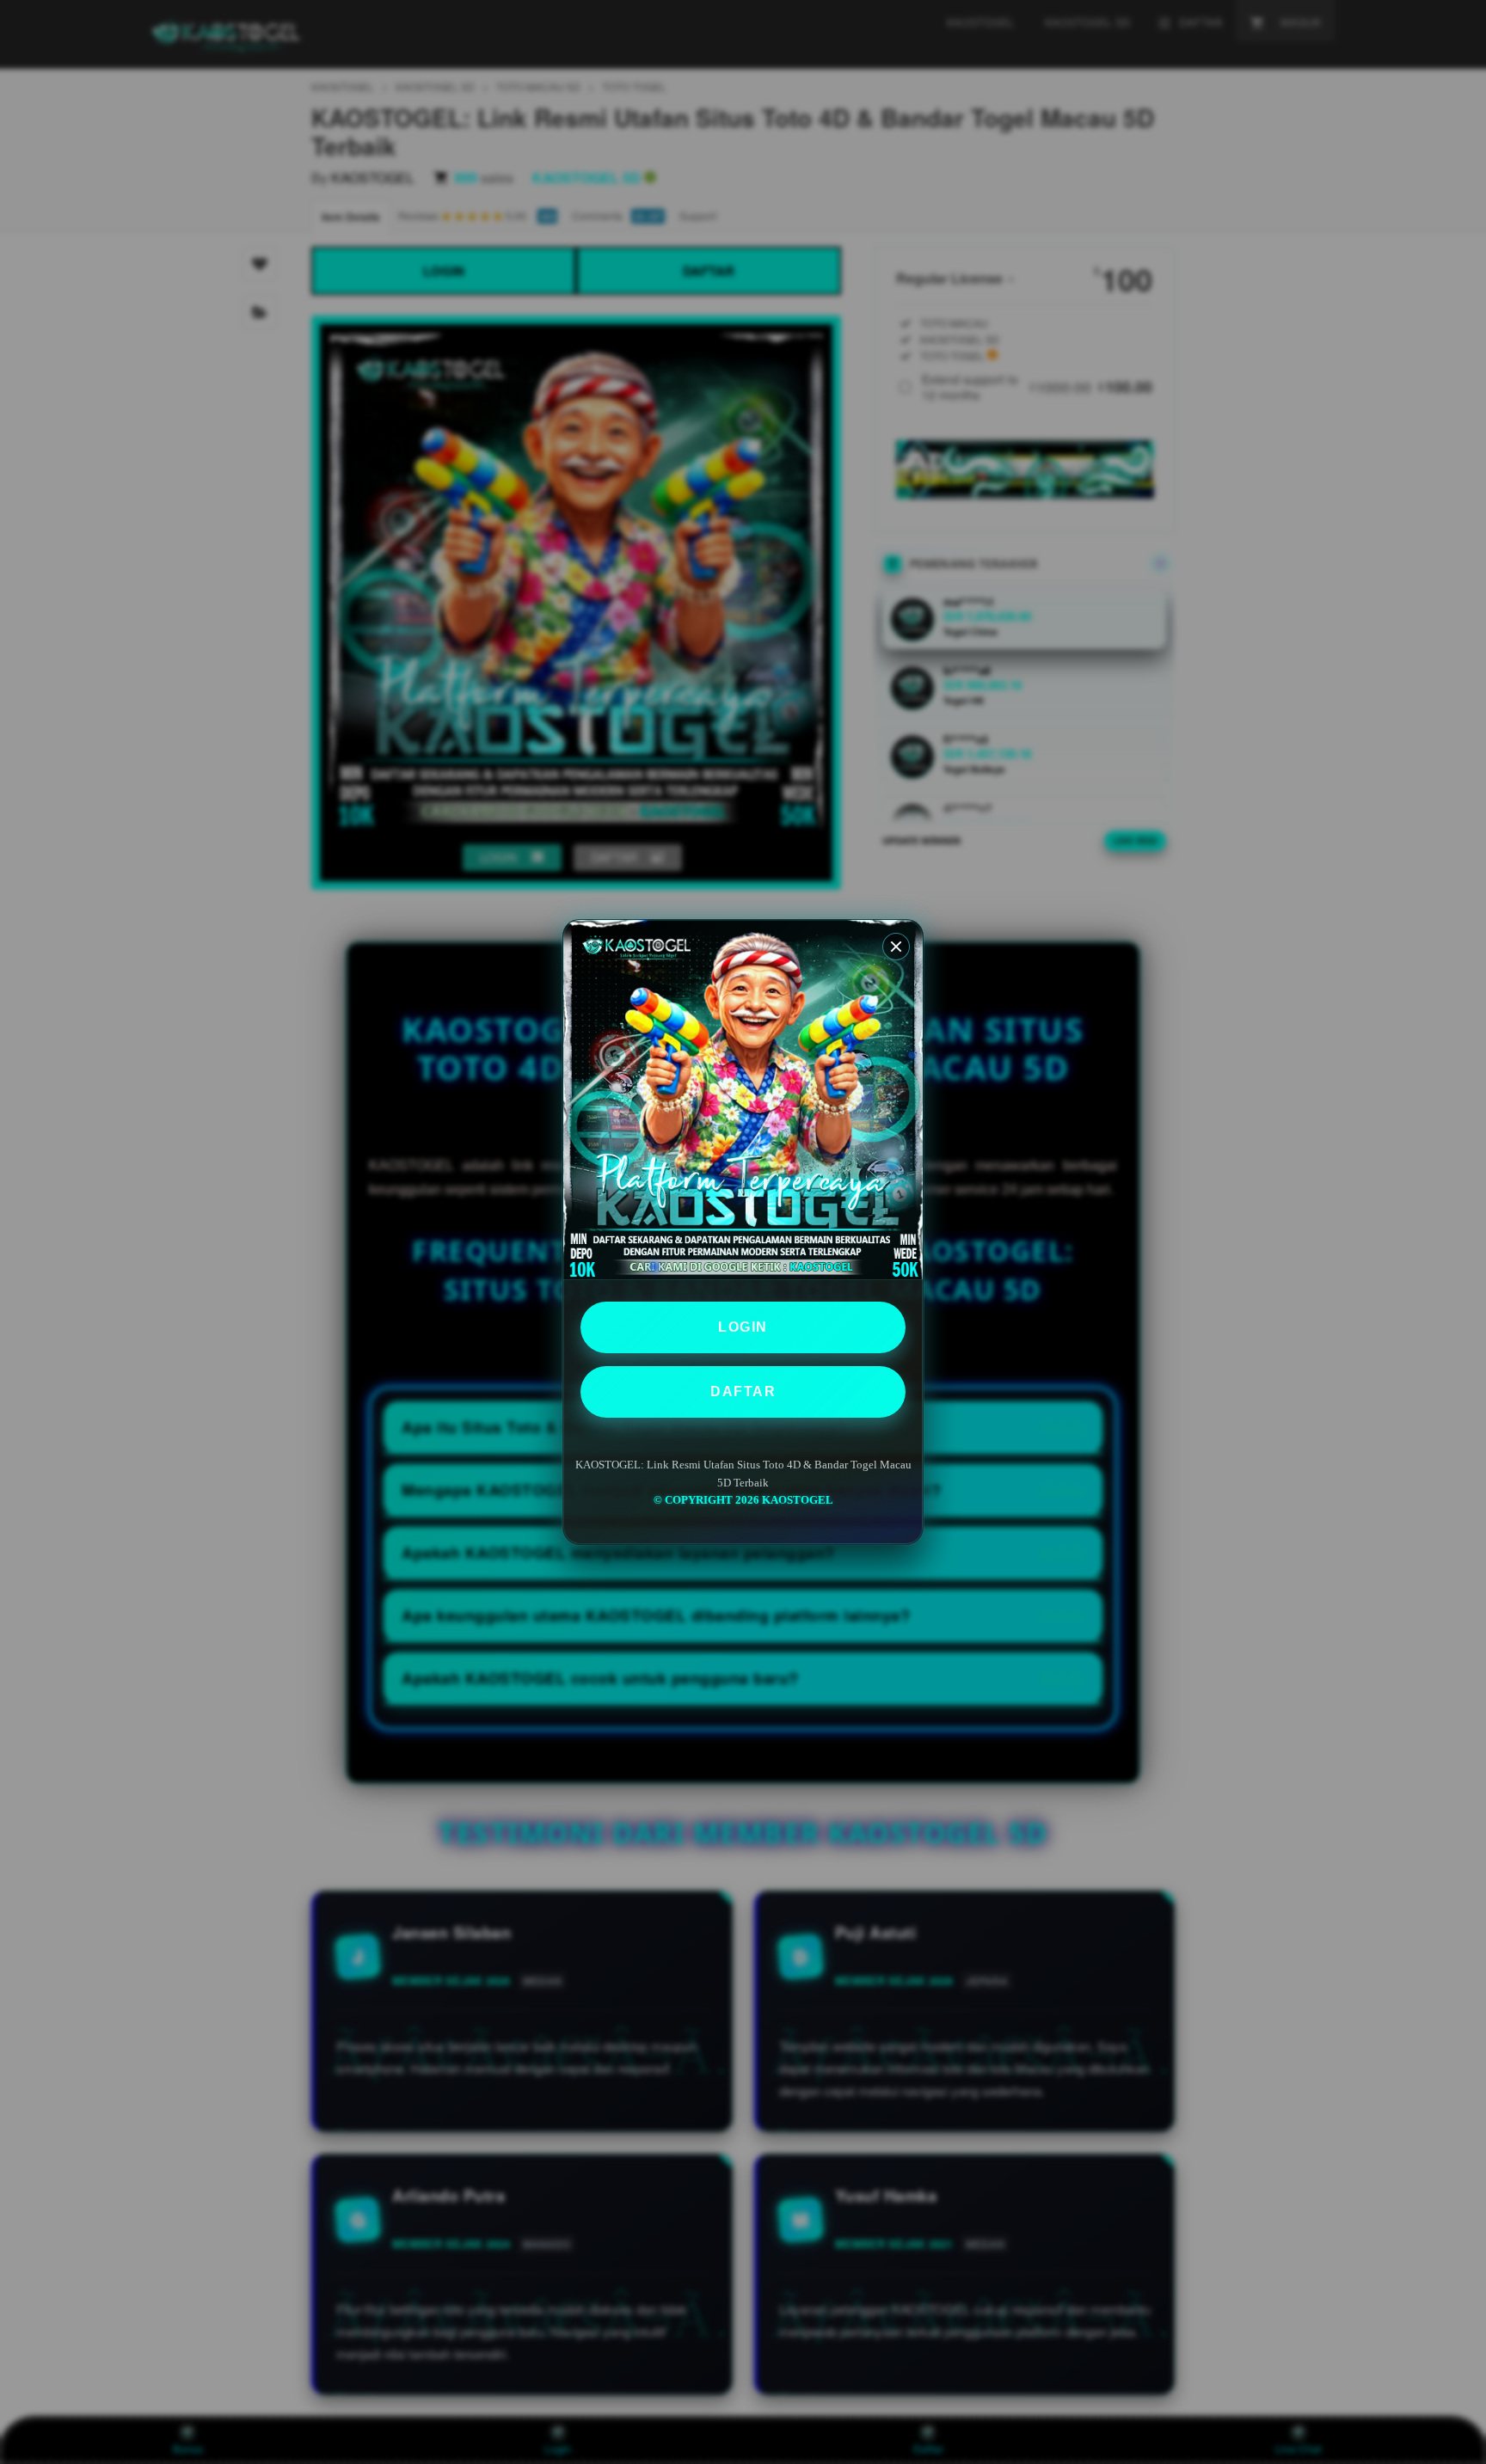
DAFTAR (743, 1391)
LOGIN (743, 1327)
